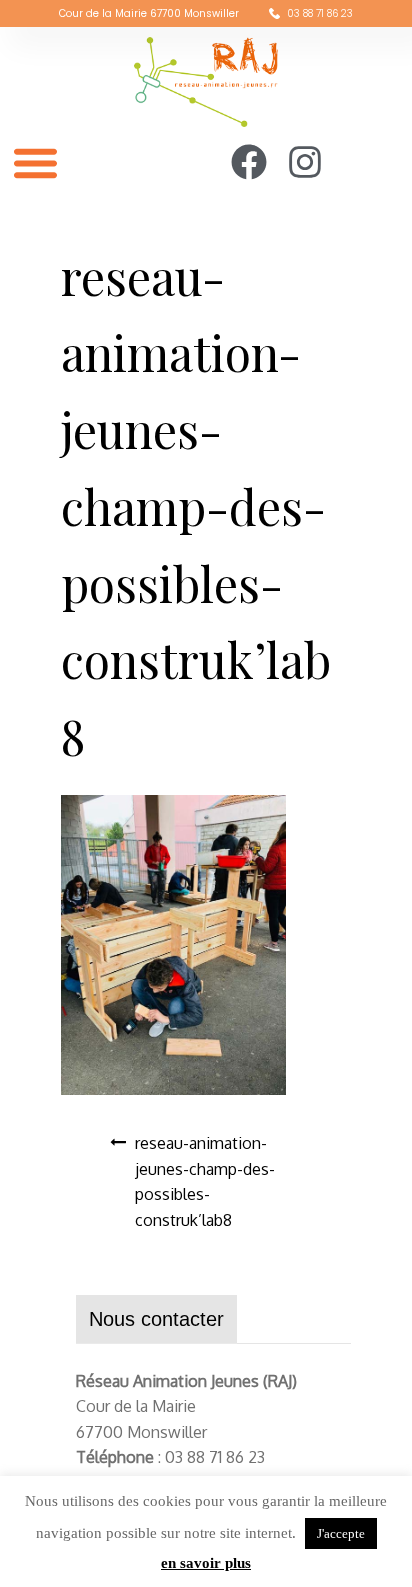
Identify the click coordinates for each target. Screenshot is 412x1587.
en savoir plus (206, 1563)
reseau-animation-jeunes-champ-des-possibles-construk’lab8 (205, 1181)
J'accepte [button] (341, 1533)
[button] (35, 162)
